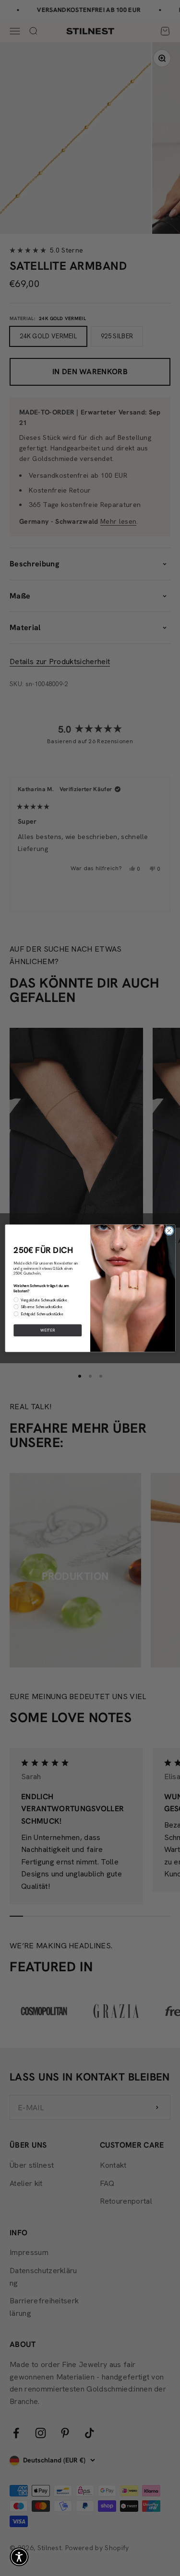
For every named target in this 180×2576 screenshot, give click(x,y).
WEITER (48, 1330)
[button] (19, 2557)
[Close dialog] (169, 1230)
